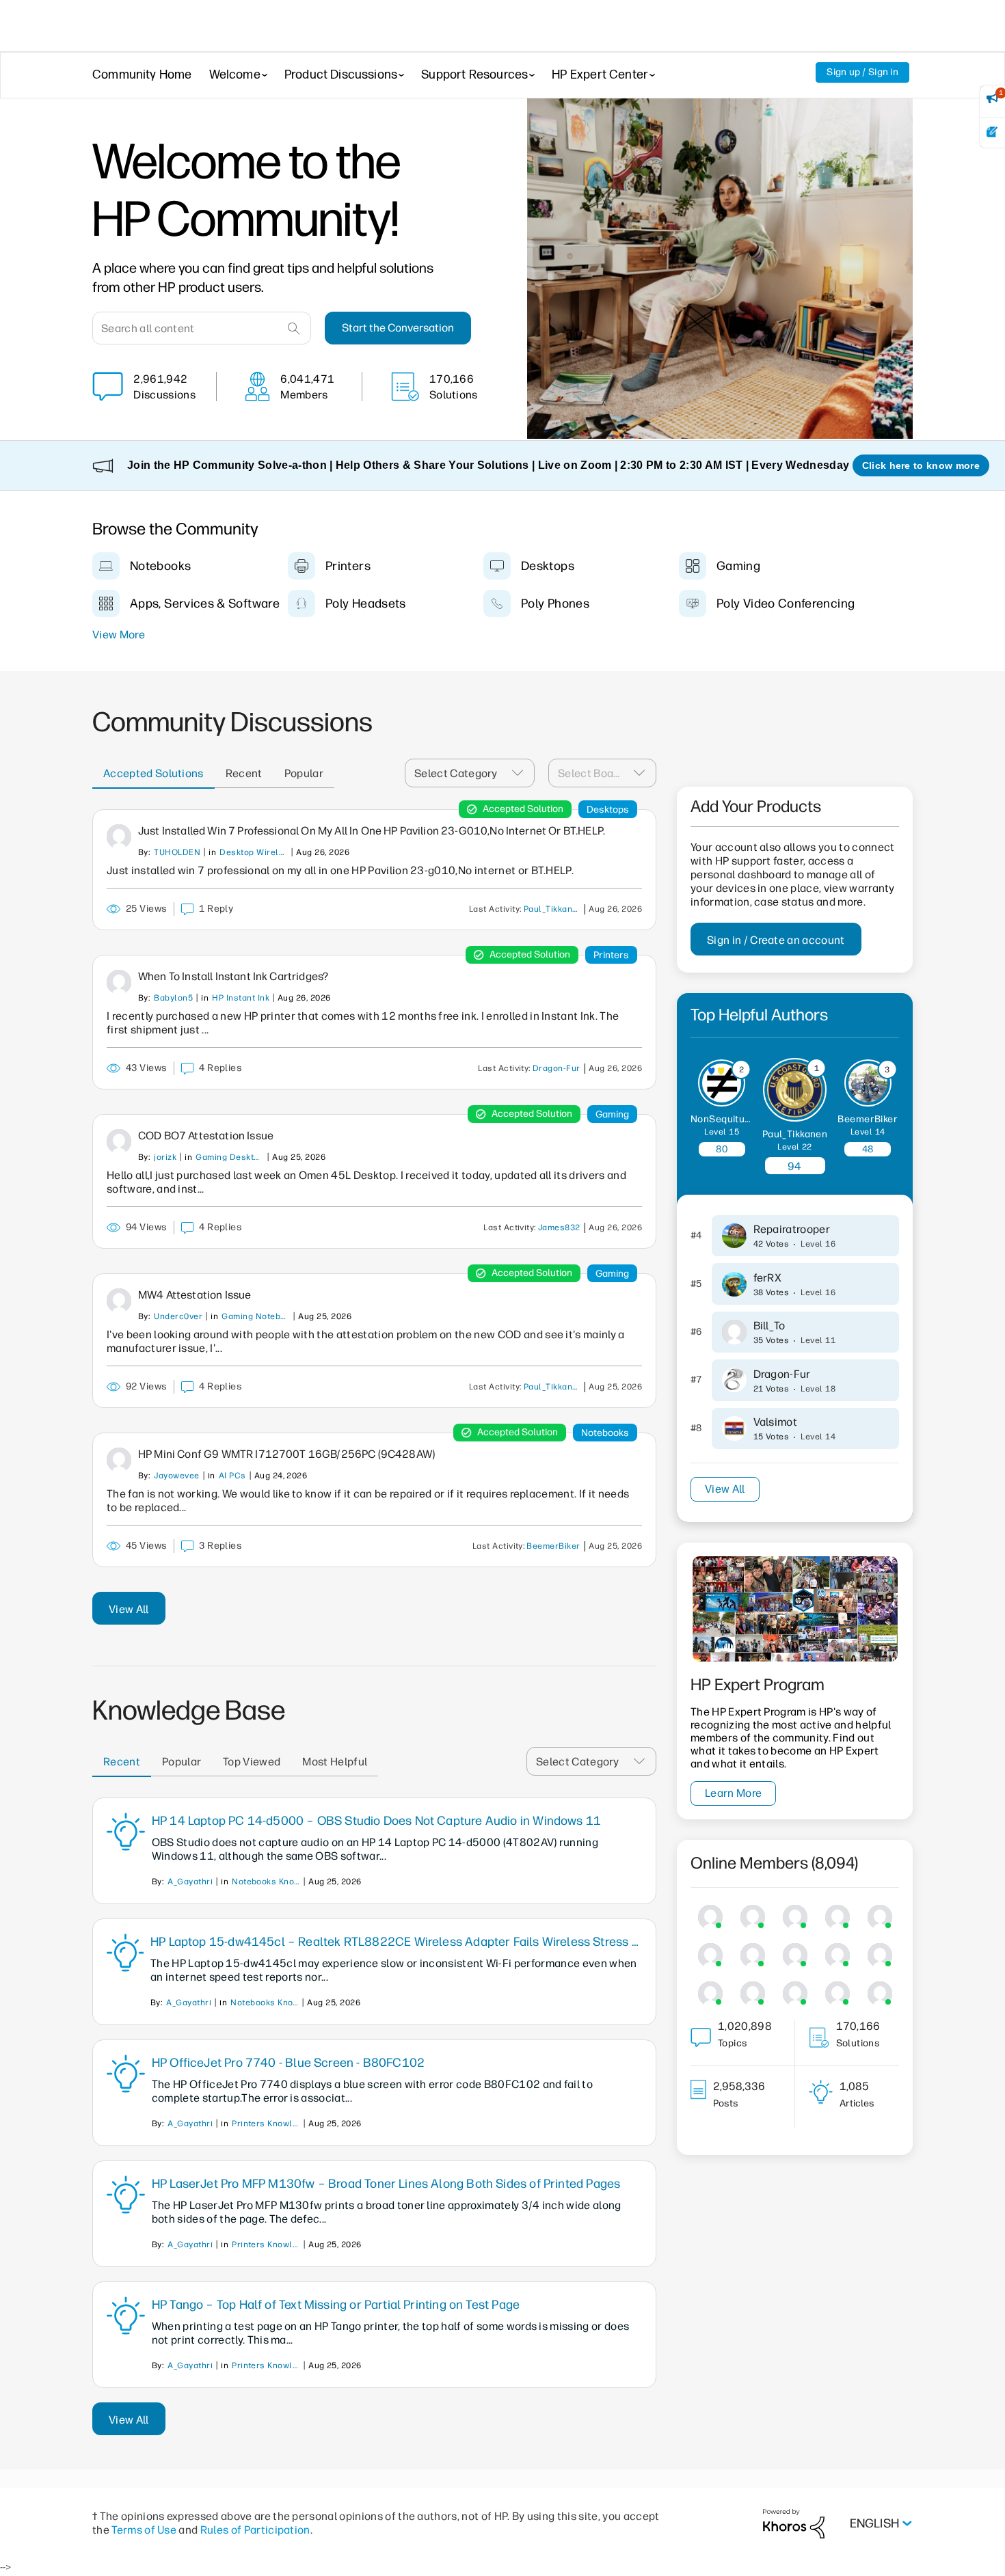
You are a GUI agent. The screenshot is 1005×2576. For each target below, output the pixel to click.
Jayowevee (176, 1476)
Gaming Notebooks (256, 1316)
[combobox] (202, 328)
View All (129, 1609)
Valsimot (776, 1422)
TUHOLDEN (177, 852)
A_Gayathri (190, 1882)
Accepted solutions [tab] (153, 773)
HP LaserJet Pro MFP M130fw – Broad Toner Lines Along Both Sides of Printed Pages (386, 2184)
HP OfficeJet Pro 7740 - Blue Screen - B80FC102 (288, 2063)
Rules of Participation (255, 2530)
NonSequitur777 (728, 1119)
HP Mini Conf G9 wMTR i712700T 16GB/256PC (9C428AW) (286, 1454)
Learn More (733, 1793)
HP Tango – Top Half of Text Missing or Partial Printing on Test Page (336, 2305)
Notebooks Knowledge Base (266, 1882)
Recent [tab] (244, 773)
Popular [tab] (304, 773)
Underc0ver (178, 1316)
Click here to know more (921, 465)
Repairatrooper (792, 1229)
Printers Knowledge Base (266, 2124)
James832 (559, 1228)
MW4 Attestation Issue (195, 1295)
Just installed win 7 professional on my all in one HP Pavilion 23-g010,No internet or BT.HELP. (372, 831)
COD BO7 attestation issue (206, 1136)
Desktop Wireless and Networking (254, 852)
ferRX (768, 1278)
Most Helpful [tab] (335, 1762)
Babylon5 (173, 998)
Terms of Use (144, 2530)
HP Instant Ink (241, 998)
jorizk (165, 1157)
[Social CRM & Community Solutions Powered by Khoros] (794, 2523)
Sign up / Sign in (862, 72)
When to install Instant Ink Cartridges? (233, 976)
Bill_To (769, 1326)
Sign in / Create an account (776, 940)
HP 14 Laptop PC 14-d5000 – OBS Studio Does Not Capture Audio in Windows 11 (376, 1821)
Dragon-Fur (557, 1068)
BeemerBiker (553, 1546)
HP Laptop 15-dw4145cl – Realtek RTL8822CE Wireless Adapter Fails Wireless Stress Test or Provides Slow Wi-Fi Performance (396, 1942)
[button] (522, 773)
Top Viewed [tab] (252, 1762)
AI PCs (232, 1476)
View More (119, 635)
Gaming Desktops (230, 1157)
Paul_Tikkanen (553, 909)
